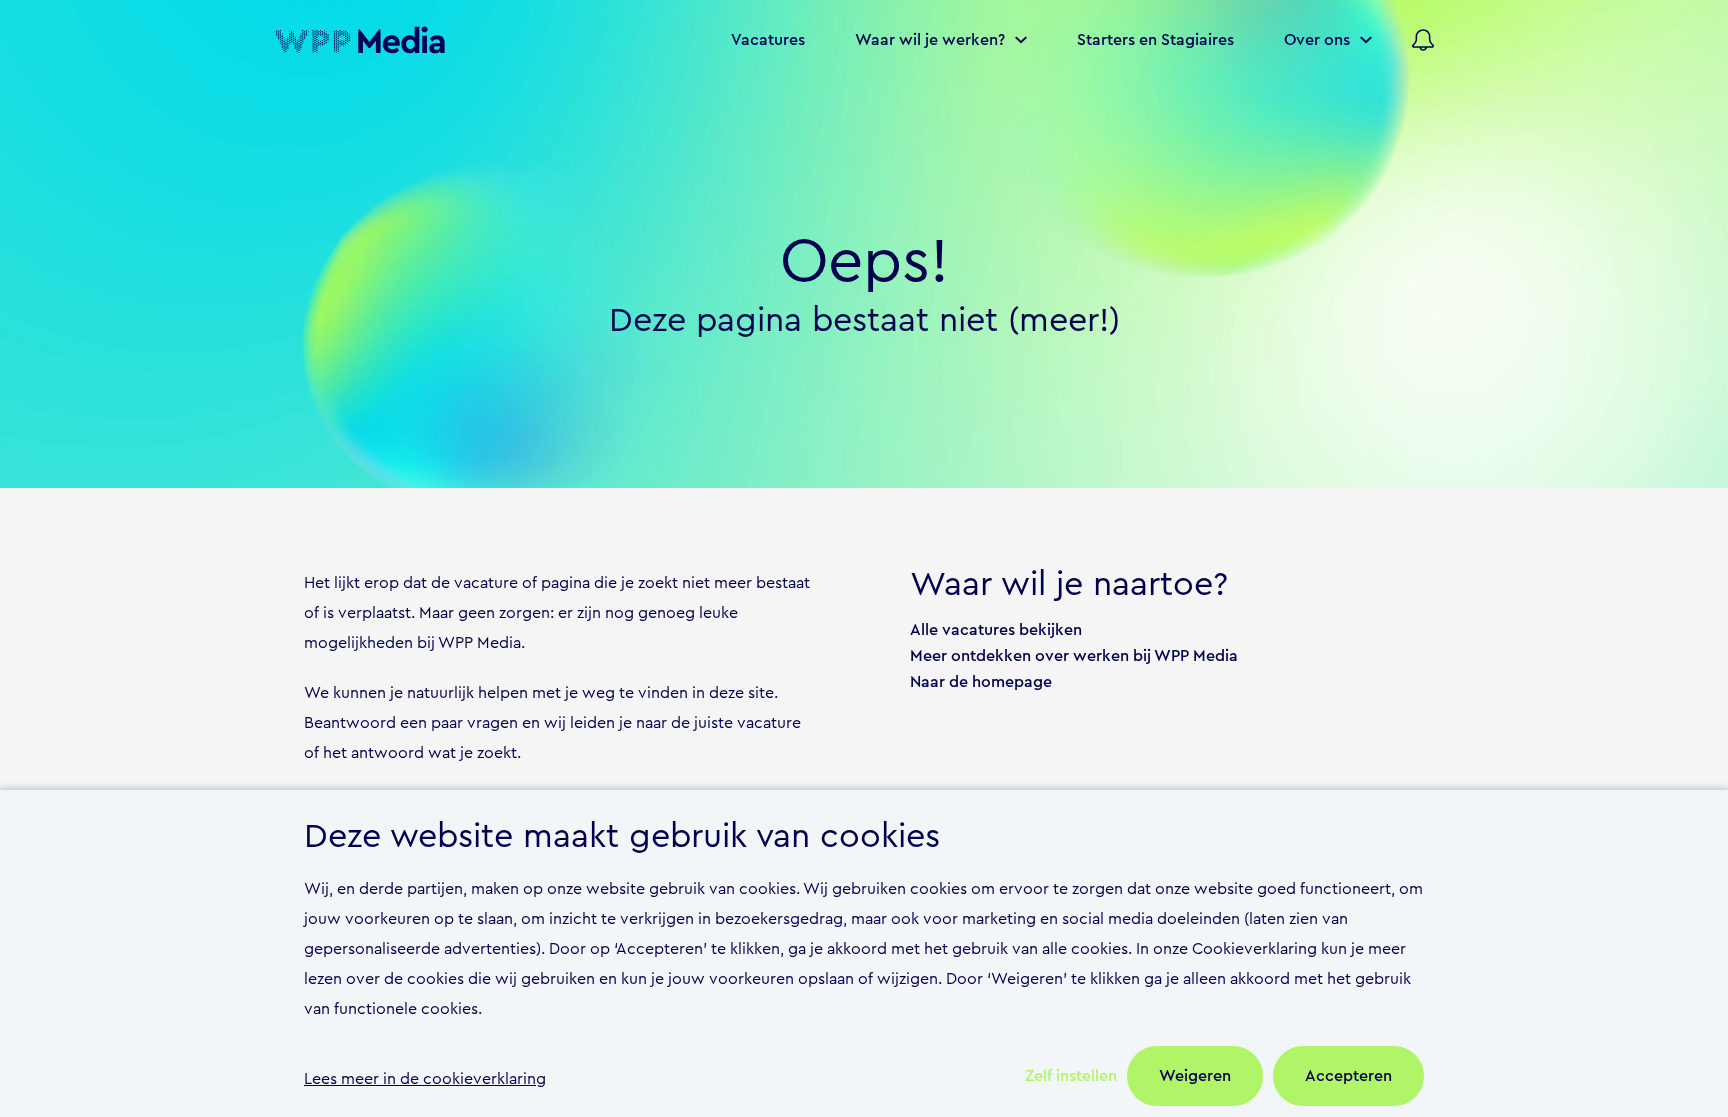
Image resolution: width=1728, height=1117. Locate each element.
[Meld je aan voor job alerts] (1423, 40)
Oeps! (864, 262)
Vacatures (768, 40)
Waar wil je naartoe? (1069, 585)
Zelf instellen (1071, 1076)
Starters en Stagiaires (1155, 40)
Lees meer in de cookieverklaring (425, 1079)
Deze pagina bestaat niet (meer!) (864, 321)
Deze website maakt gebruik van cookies (622, 837)
